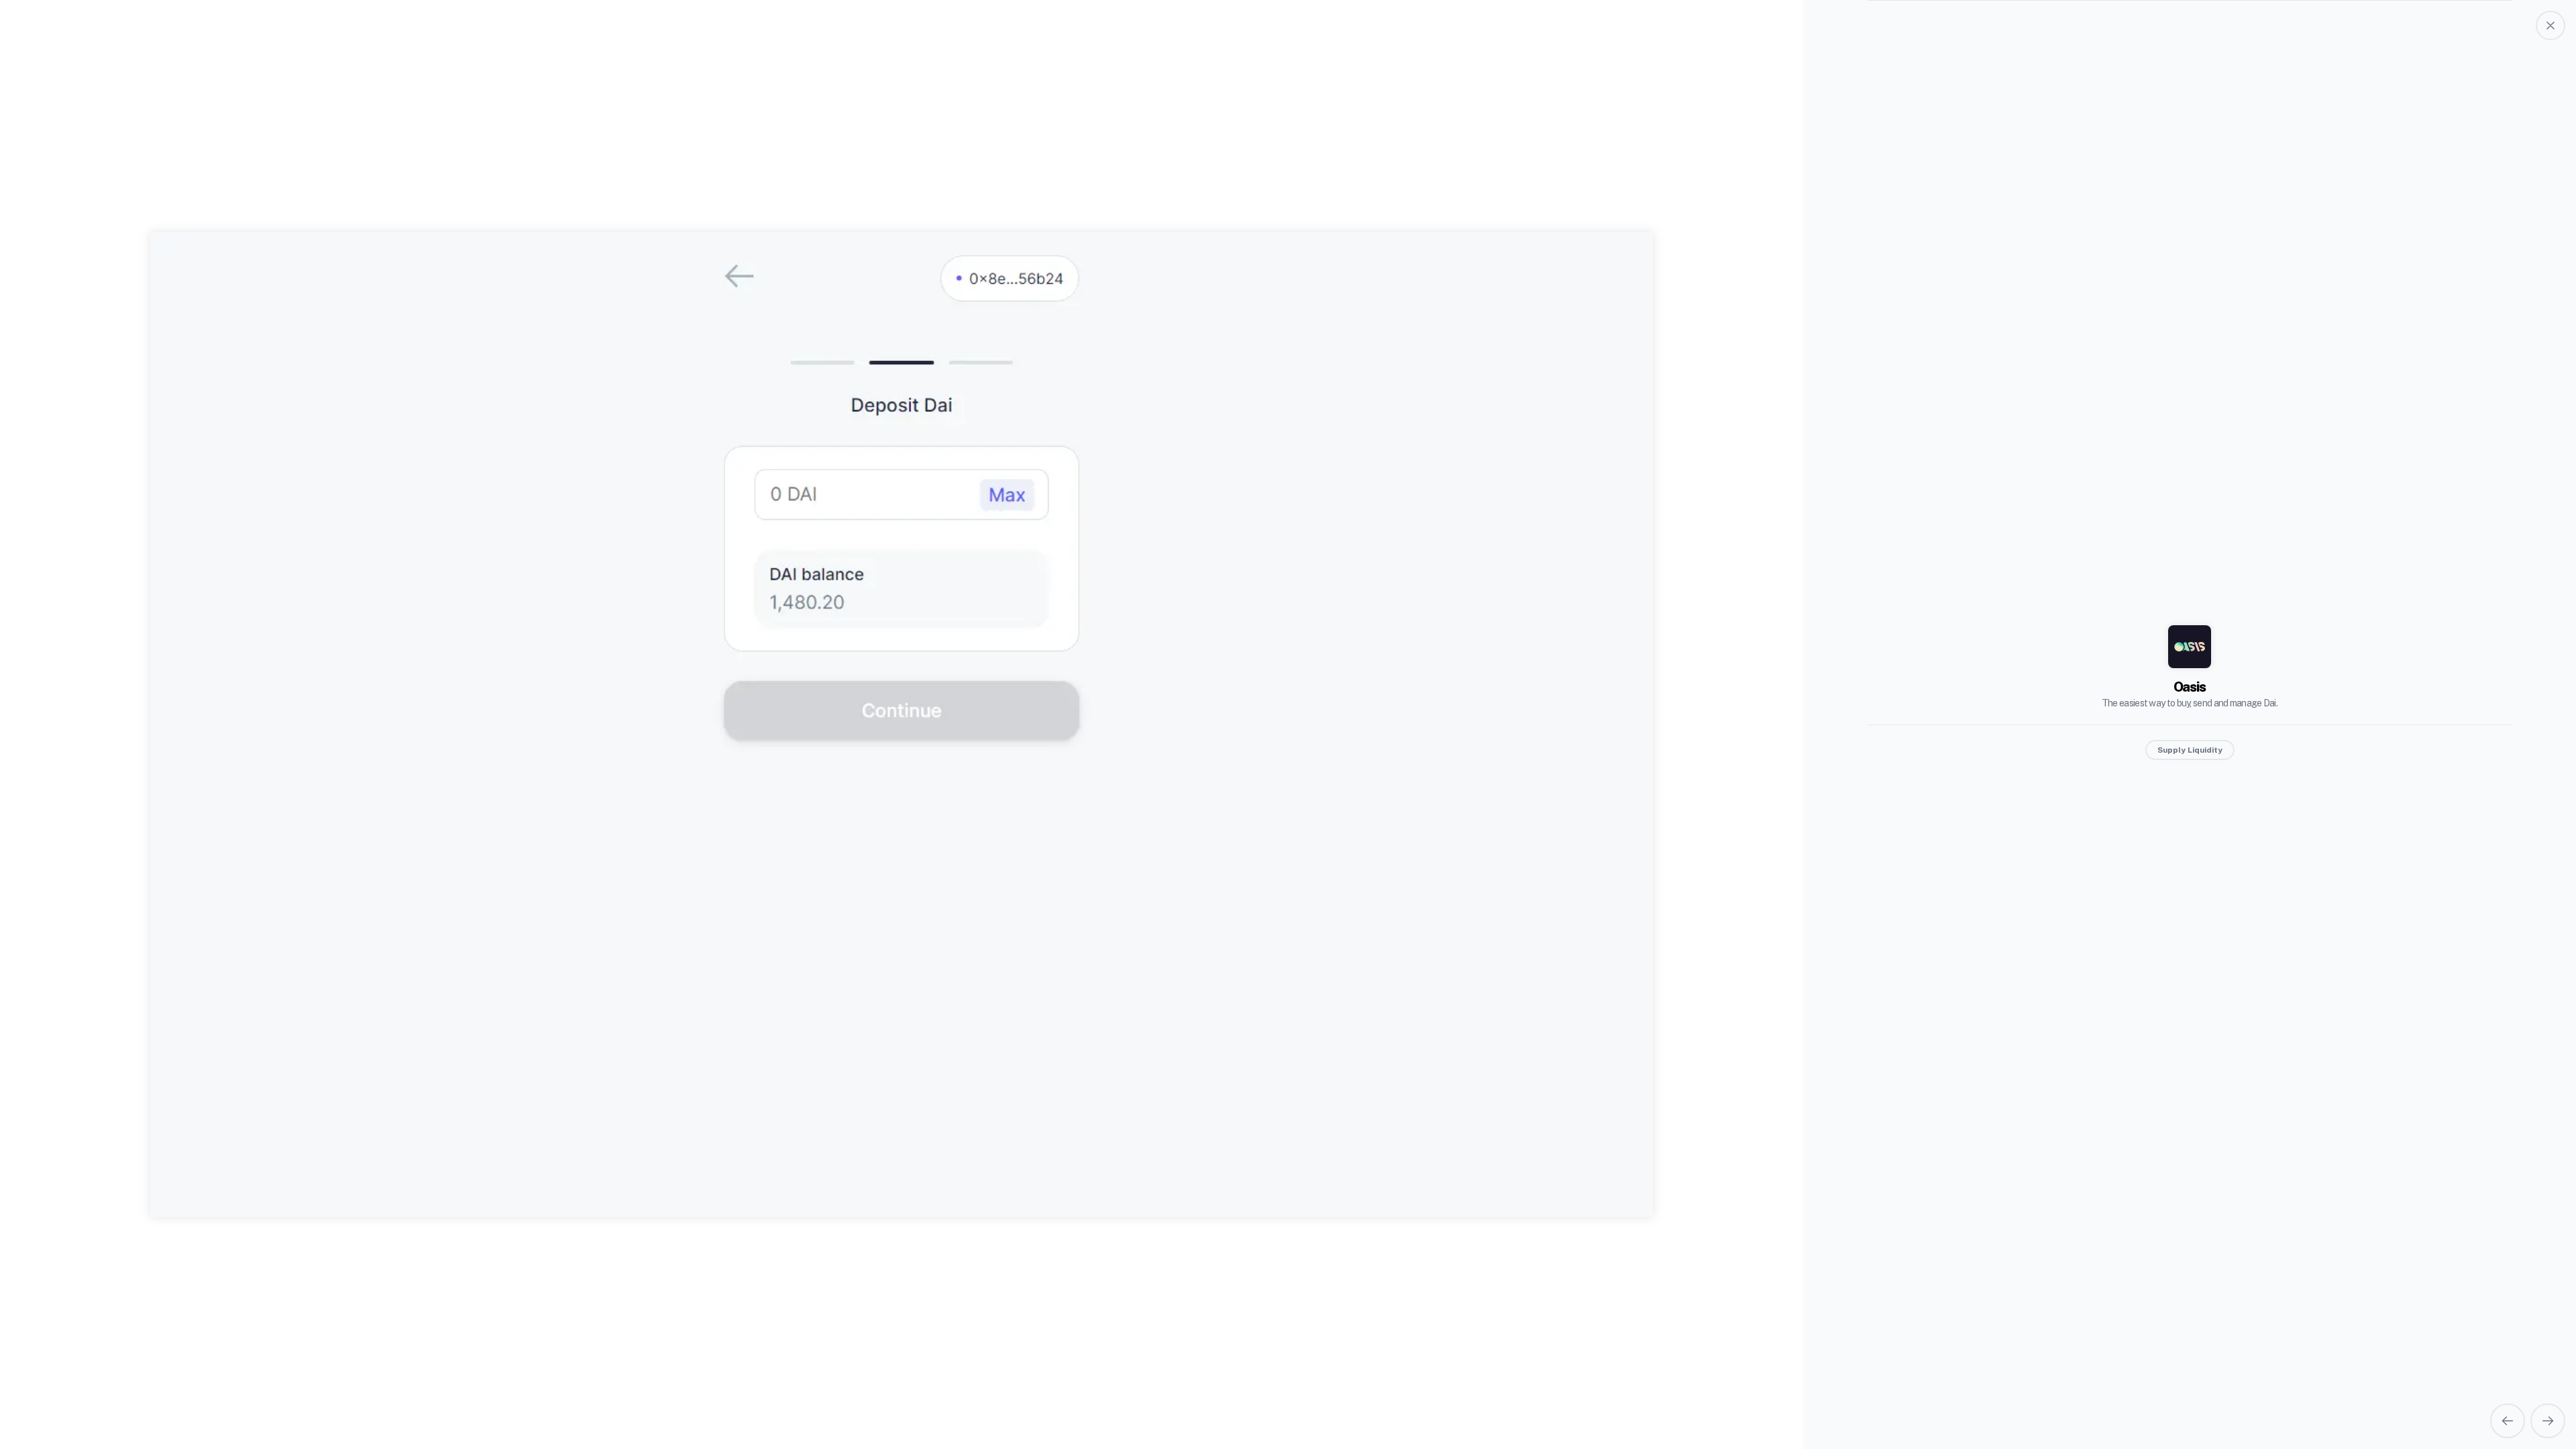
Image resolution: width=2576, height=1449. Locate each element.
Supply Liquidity (2190, 750)
